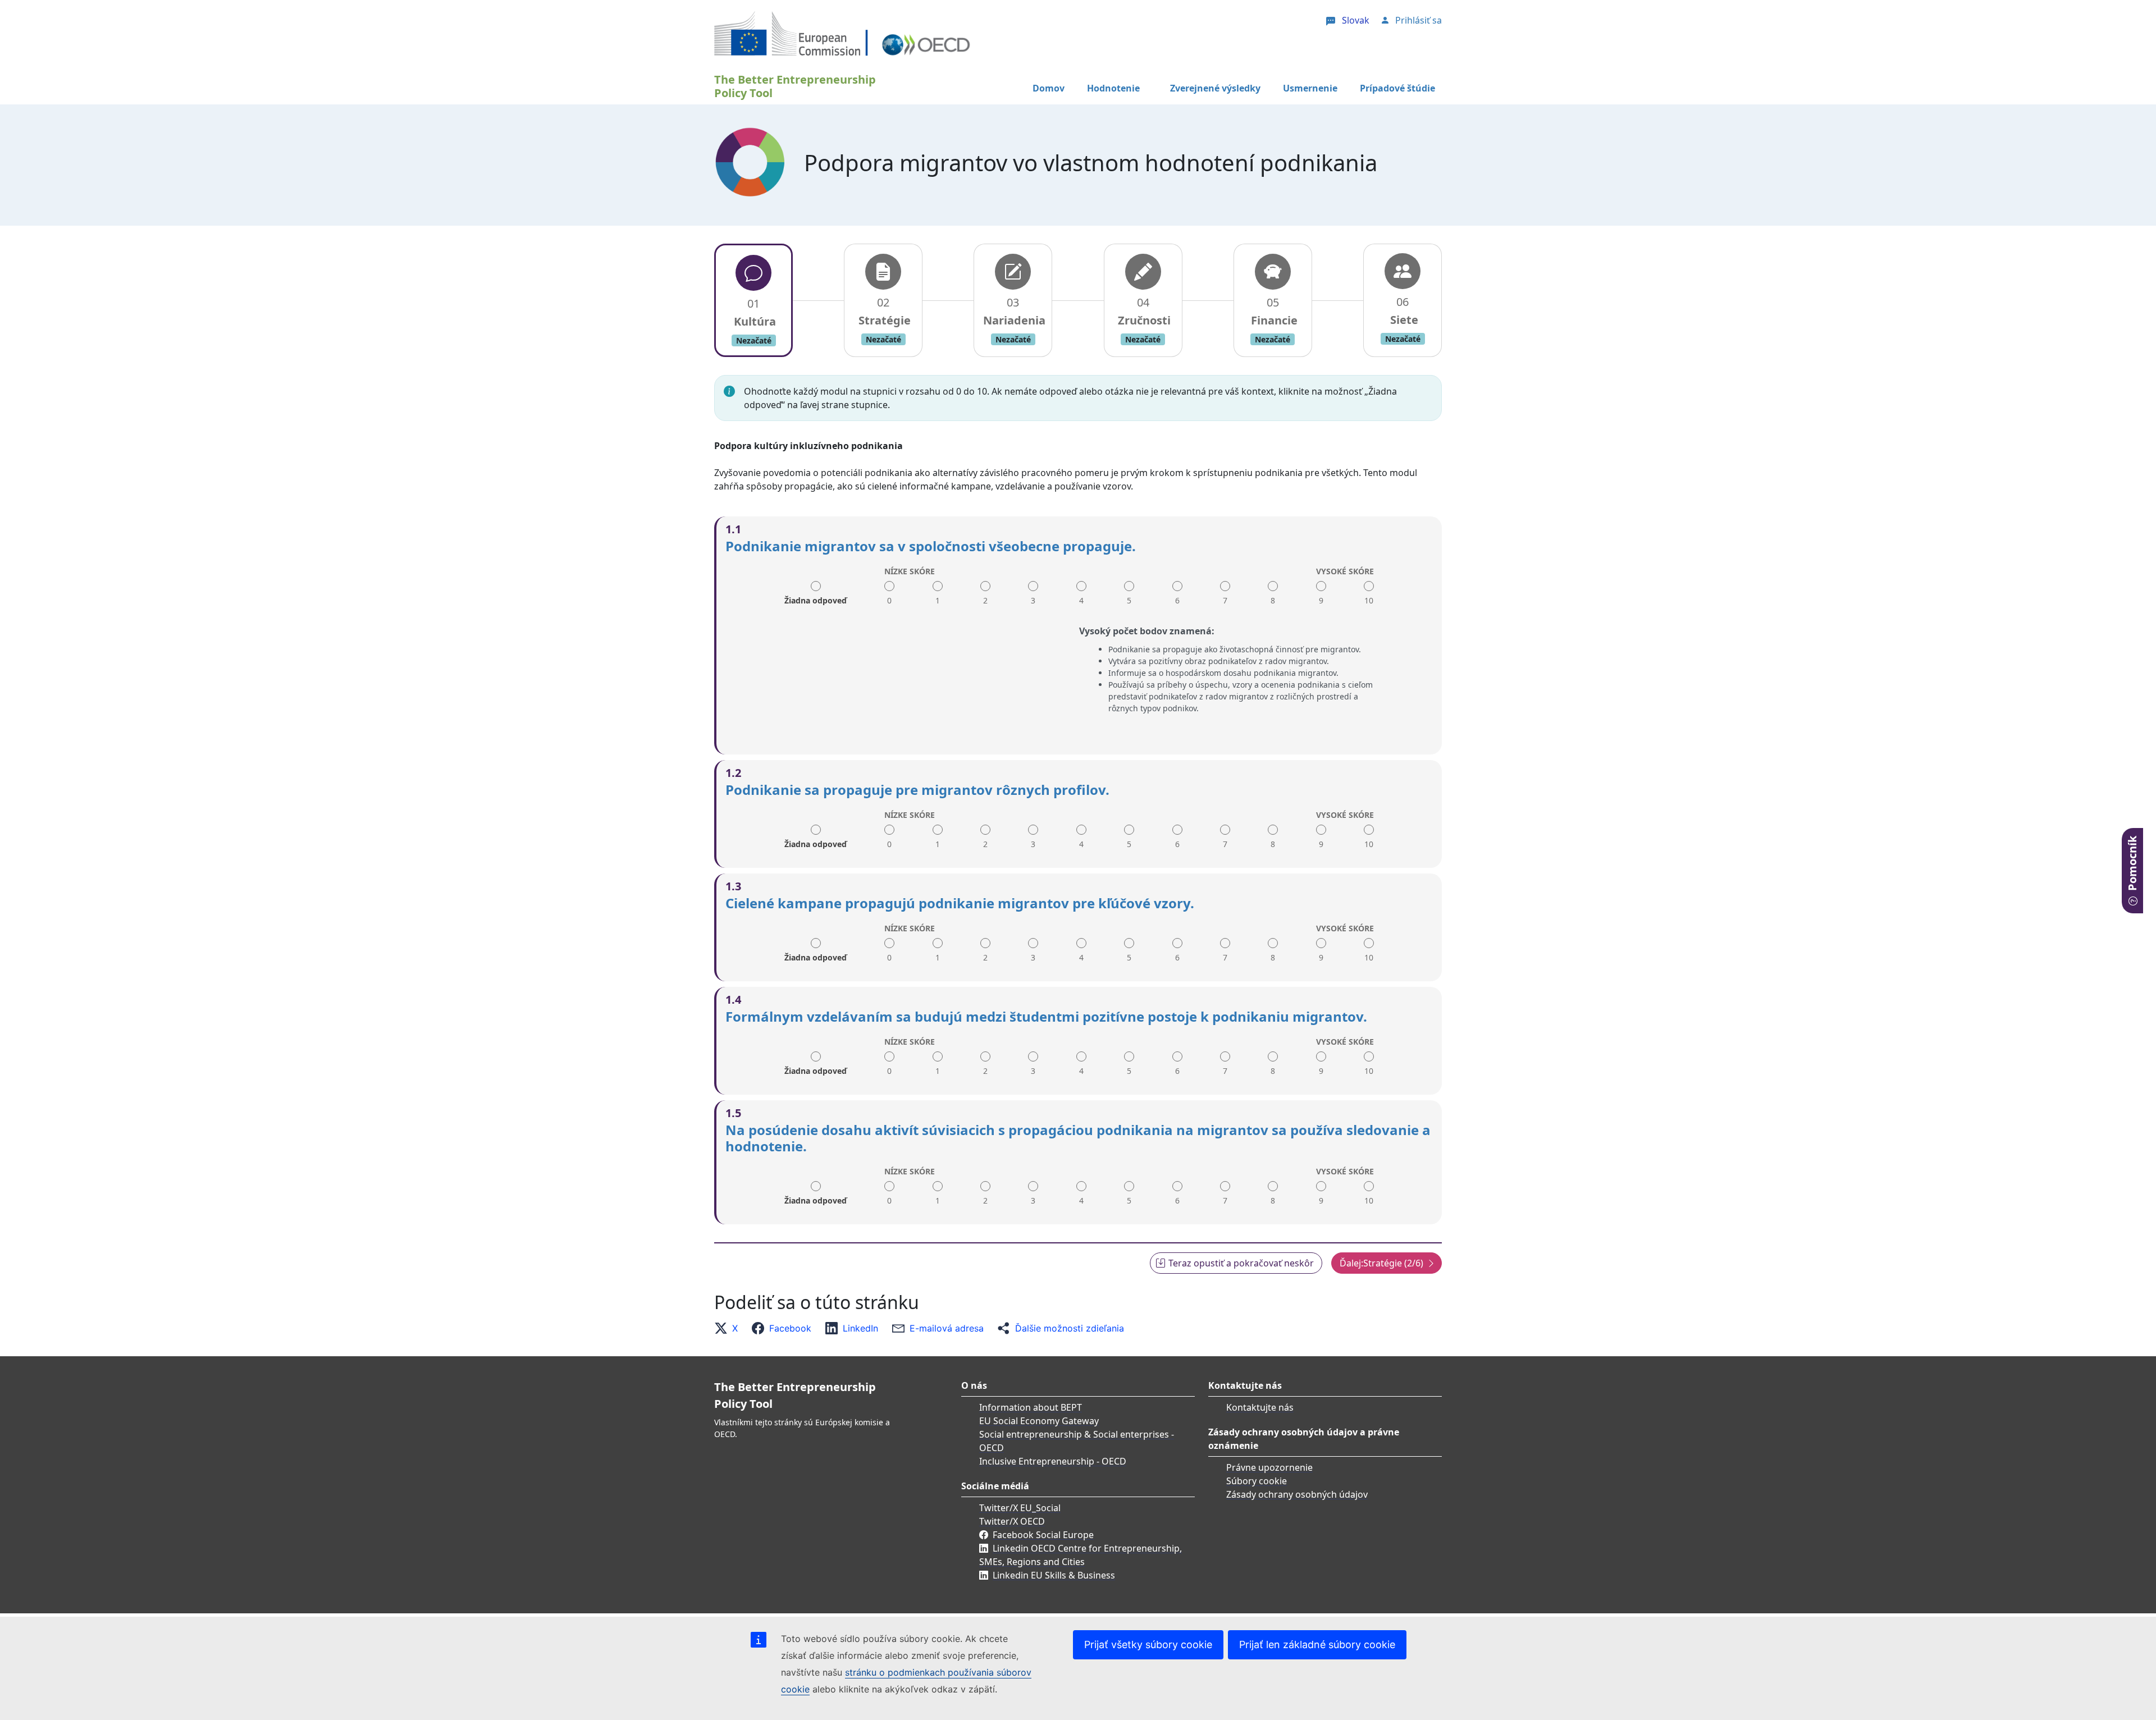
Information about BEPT (1031, 1407)
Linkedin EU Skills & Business (1054, 1575)
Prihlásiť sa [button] (1419, 20)
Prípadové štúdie (1397, 88)
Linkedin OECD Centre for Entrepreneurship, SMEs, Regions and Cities (1081, 1555)
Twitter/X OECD (1012, 1521)
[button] (729, 1328)
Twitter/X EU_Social (1020, 1508)
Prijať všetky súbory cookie (1148, 1644)
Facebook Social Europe (1043, 1535)
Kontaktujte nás (1260, 1407)
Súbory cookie (1257, 1481)
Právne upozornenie (1269, 1467)
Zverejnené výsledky (1215, 88)
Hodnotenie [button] (1113, 88)
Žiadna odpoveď (816, 596)
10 (1369, 600)
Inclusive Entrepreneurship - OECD (1053, 1461)
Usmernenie (1310, 88)
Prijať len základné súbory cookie (1317, 1644)
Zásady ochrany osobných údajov (1297, 1494)
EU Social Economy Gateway (1039, 1421)
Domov (1049, 88)
